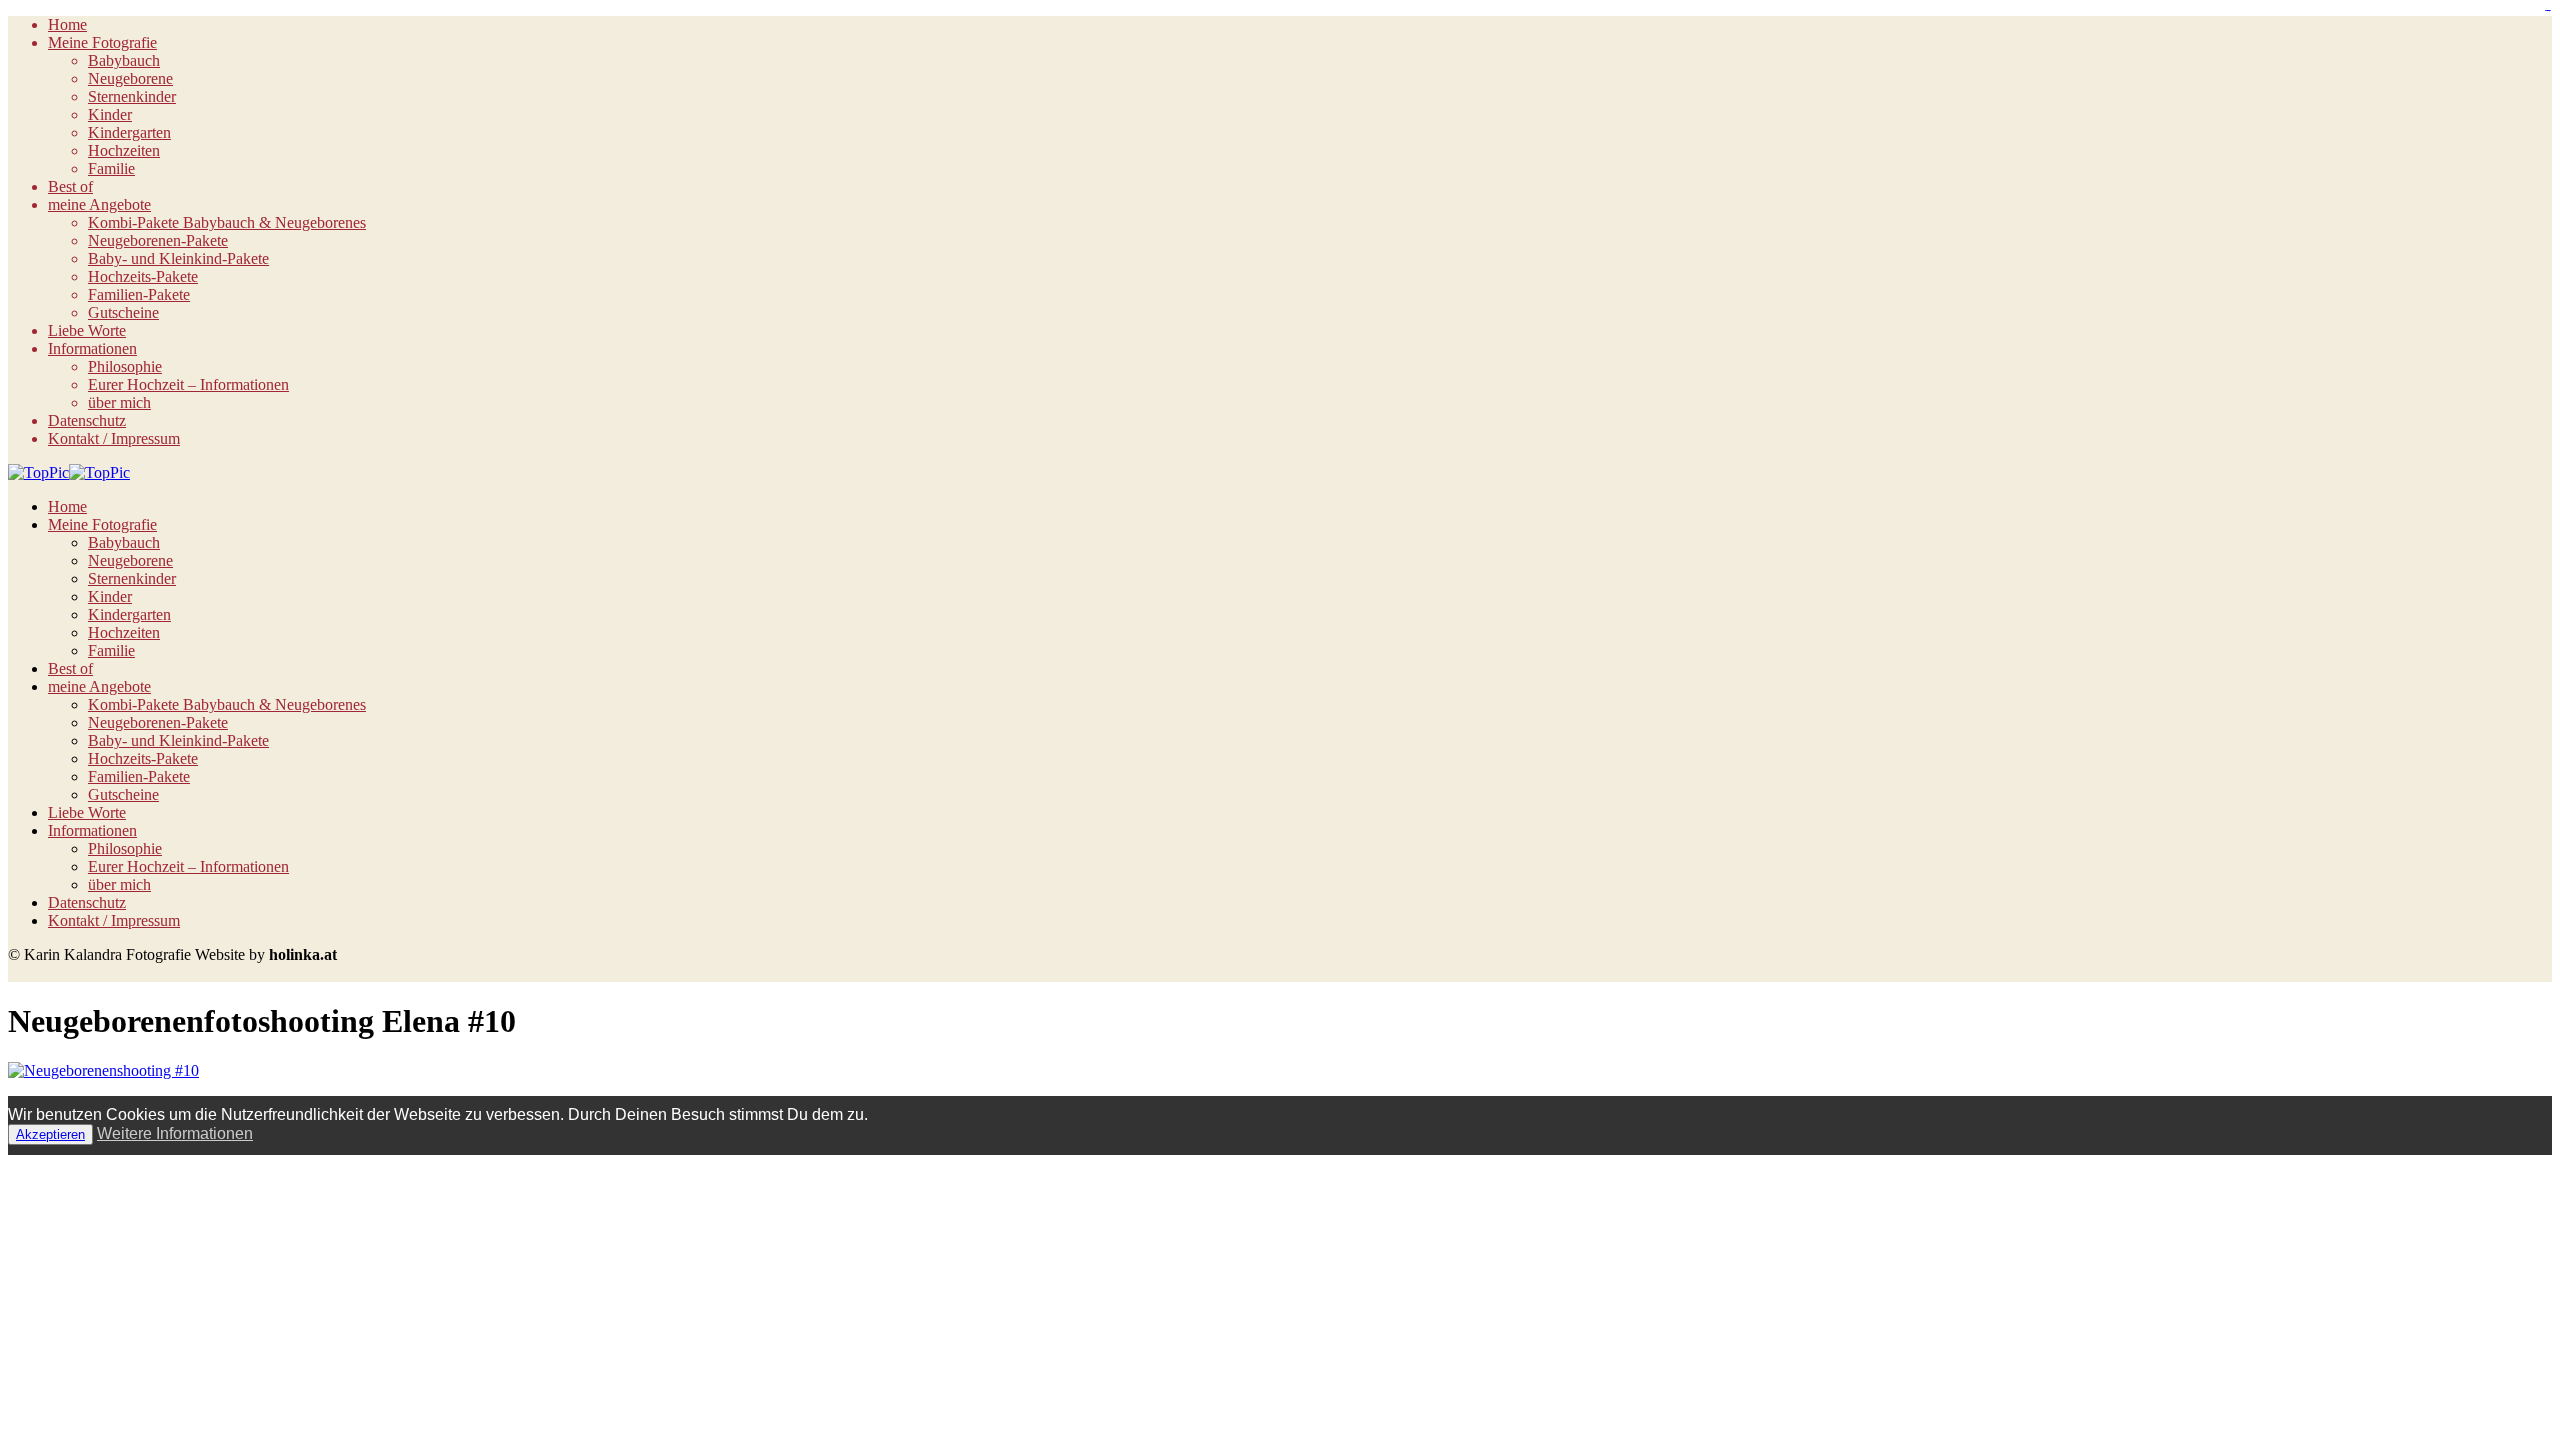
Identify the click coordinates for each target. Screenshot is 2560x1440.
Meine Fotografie (102, 42)
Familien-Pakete (139, 294)
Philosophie (125, 366)
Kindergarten (129, 132)
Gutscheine (123, 312)
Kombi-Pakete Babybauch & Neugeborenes (227, 222)
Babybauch (124, 60)
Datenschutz (87, 420)
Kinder (110, 114)
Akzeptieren (50, 1134)
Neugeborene (130, 78)
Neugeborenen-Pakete (158, 240)
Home (67, 24)
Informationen (92, 348)
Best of (70, 186)
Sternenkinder (132, 96)
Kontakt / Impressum (114, 438)
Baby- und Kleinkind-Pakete (178, 258)
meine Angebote (99, 204)
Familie (111, 168)
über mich (119, 402)
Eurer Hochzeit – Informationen (188, 384)
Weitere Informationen (175, 1133)
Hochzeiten (124, 150)
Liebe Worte (87, 330)
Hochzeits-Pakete (143, 276)
